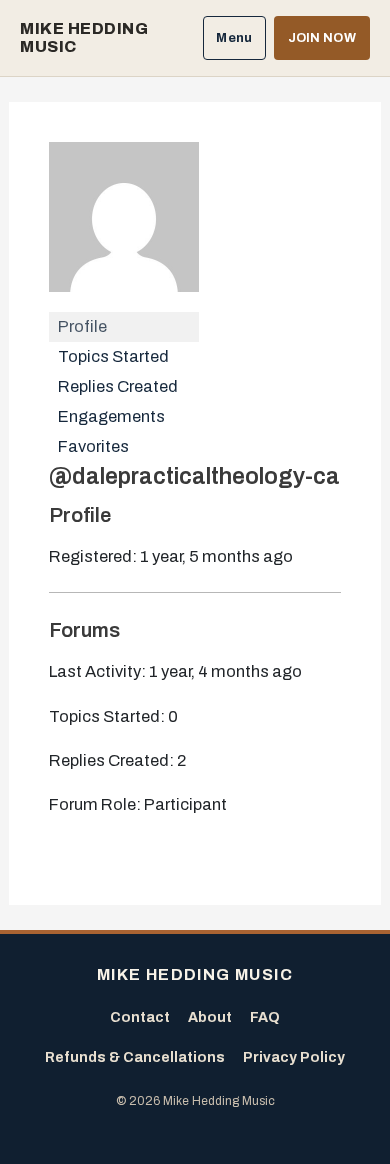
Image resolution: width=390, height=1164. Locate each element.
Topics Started (113, 356)
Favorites (93, 446)
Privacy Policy (294, 1057)
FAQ (265, 1017)
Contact (140, 1017)
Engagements (111, 416)
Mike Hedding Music (84, 37)
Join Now (322, 38)
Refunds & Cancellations (135, 1057)
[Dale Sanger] (124, 225)
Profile (82, 326)
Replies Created (118, 386)
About (210, 1017)
